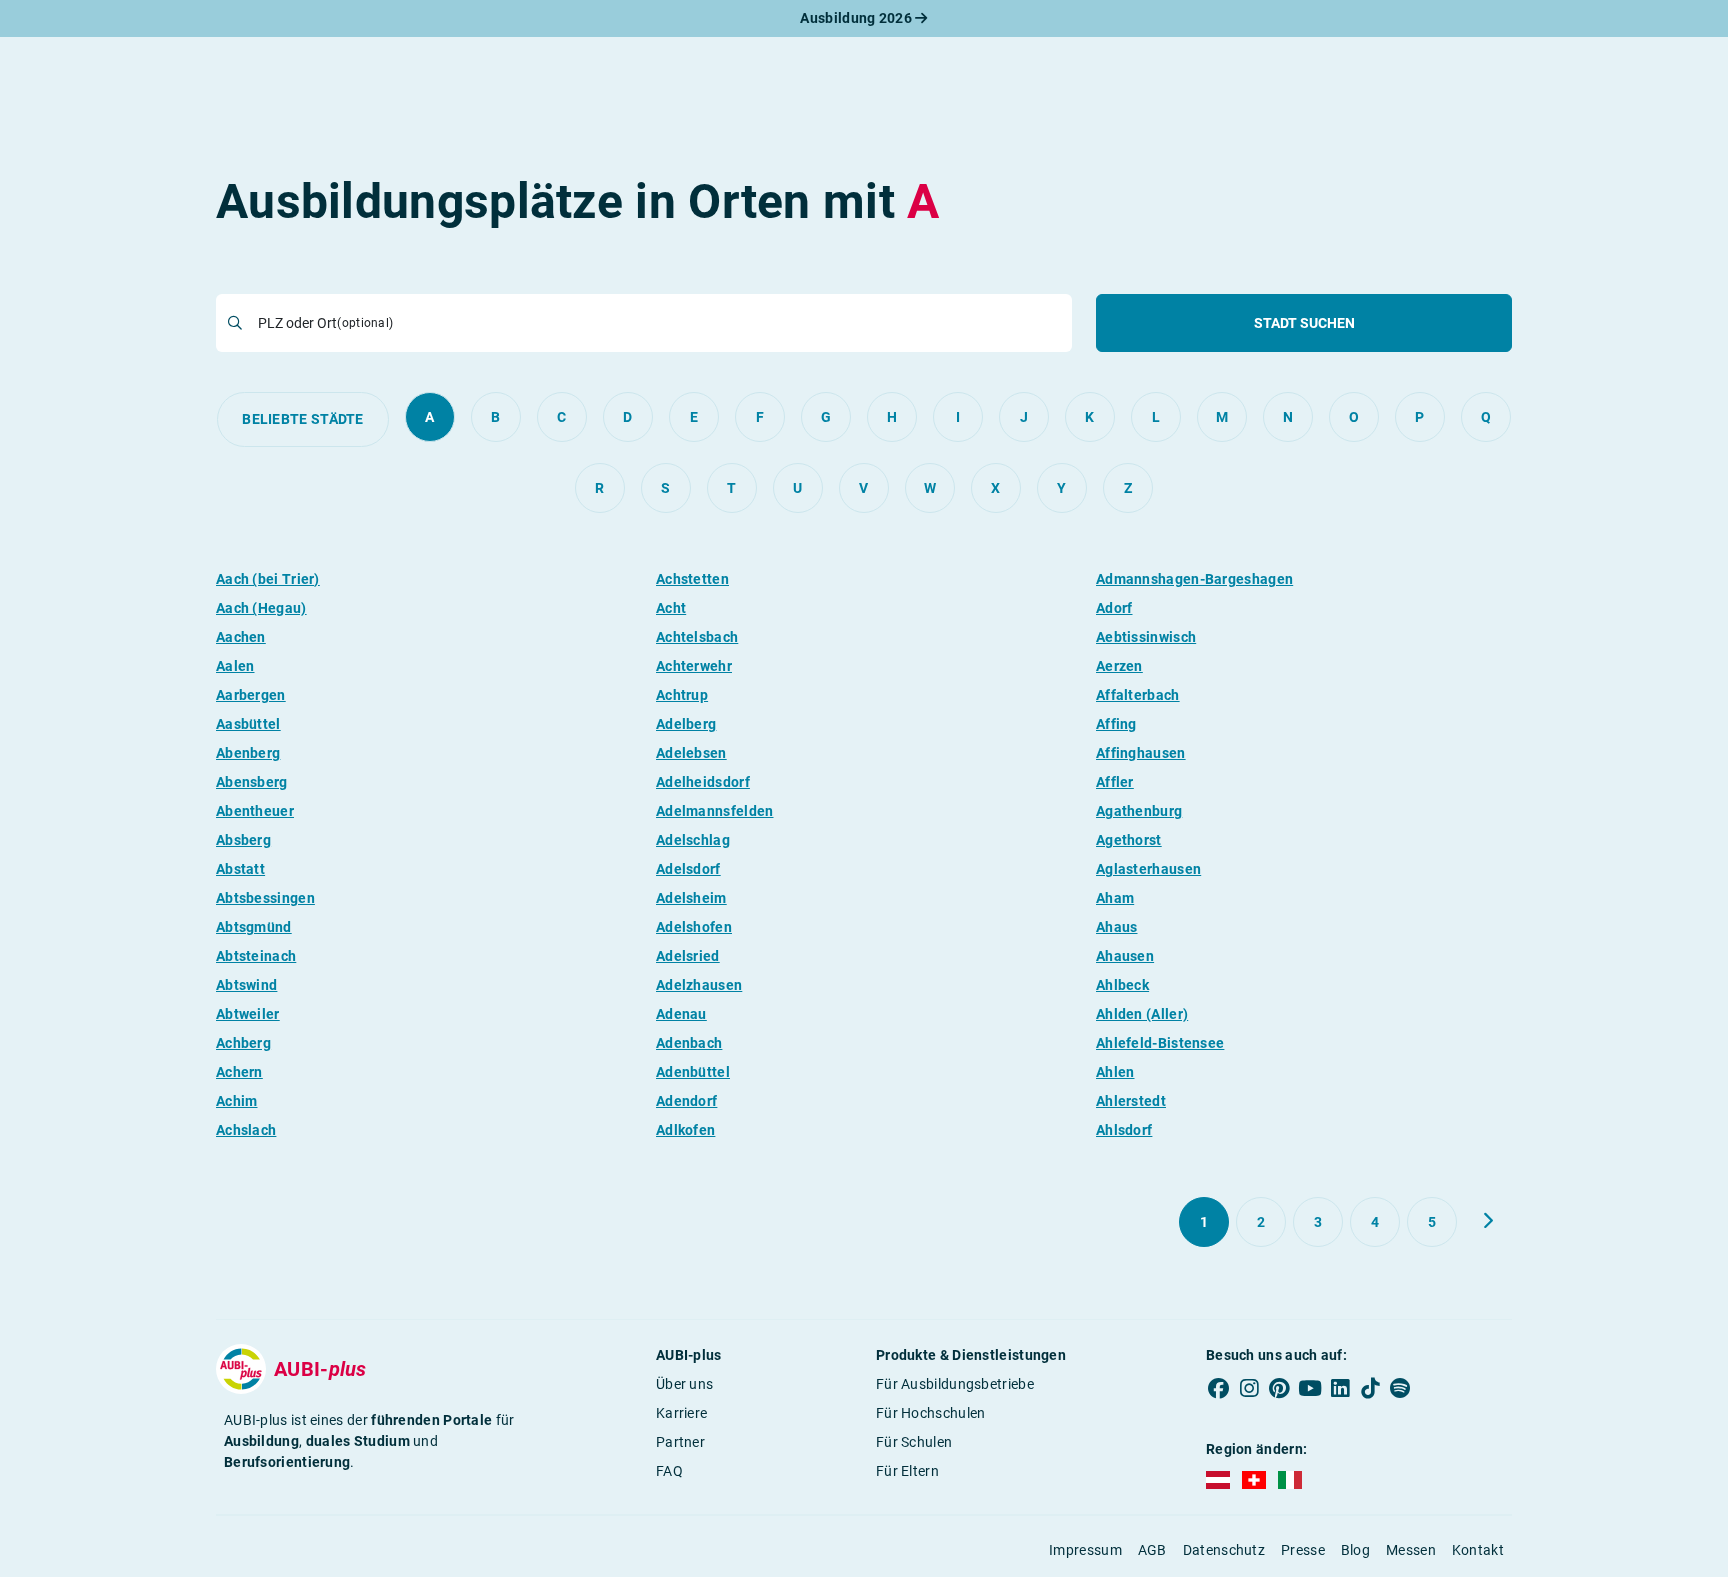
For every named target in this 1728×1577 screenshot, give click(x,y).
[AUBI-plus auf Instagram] (1249, 1388)
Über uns (684, 1384)
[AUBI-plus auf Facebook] (1219, 1388)
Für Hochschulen (931, 1413)
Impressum (1085, 1550)
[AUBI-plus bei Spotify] (1401, 1388)
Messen (1411, 1550)
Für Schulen (914, 1442)
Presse (1303, 1550)
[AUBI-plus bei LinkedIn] (1340, 1388)
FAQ (669, 1471)
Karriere (681, 1413)
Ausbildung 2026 (857, 18)
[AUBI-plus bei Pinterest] (1280, 1388)
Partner (680, 1442)
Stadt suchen (1304, 323)
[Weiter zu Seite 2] (1488, 1221)
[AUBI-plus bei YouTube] (1310, 1388)
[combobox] (658, 323)
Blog (1355, 1550)
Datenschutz (1224, 1550)
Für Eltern (907, 1471)
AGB (1152, 1550)
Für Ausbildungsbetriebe (955, 1384)
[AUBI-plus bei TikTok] (1370, 1388)
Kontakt (1478, 1550)
